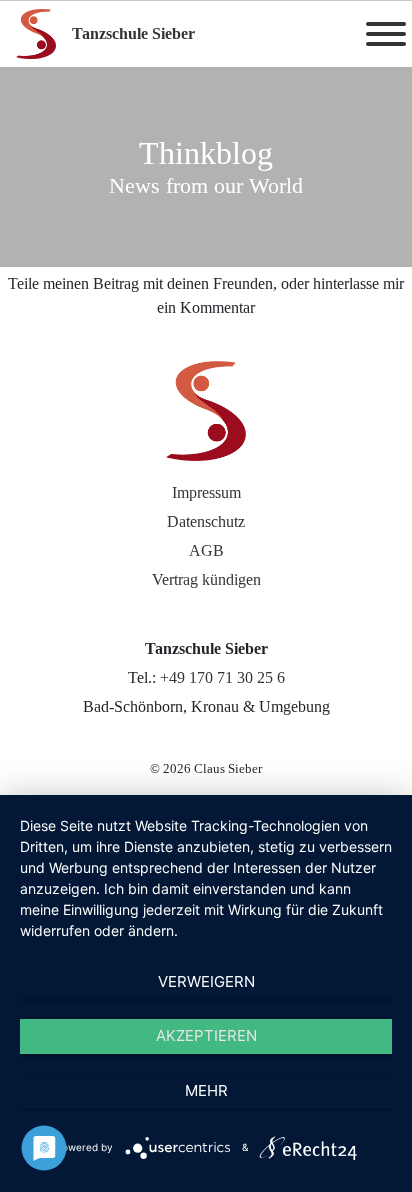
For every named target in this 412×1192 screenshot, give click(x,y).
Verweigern (206, 981)
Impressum (206, 492)
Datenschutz (206, 521)
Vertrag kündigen (206, 579)
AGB (206, 550)
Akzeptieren (206, 1035)
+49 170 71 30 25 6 (222, 677)
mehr (206, 1090)
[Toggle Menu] (386, 34)
